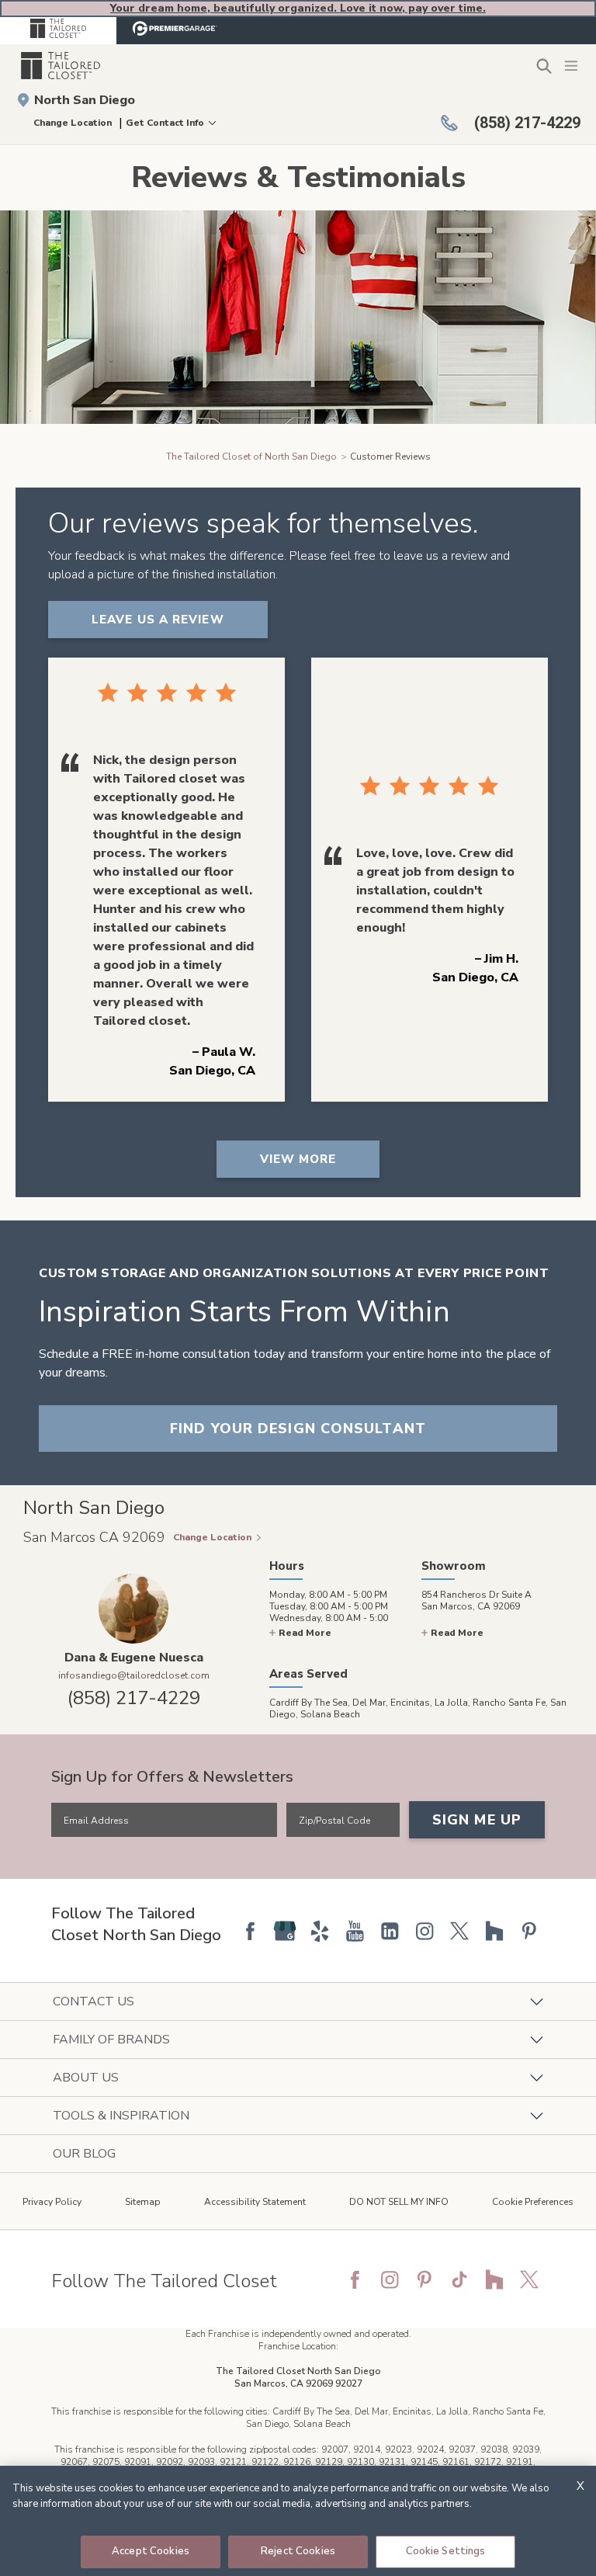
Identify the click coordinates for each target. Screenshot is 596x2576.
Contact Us (94, 2001)
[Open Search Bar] (544, 66)
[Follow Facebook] (250, 1931)
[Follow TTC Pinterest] (424, 2279)
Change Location (73, 123)
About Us (86, 2078)
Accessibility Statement (255, 2202)
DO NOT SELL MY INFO (399, 2202)
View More (298, 1159)
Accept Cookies (151, 2551)
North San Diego (85, 100)
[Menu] (573, 65)
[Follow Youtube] (355, 1931)
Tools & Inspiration (121, 2116)
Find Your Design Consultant (298, 1429)
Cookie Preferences (533, 2202)
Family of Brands (111, 2040)
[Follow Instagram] (424, 1931)
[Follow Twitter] (459, 1931)
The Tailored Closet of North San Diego (251, 457)
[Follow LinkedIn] (390, 1931)
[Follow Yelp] (320, 1931)
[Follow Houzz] (494, 1931)
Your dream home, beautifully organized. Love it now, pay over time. (298, 8)
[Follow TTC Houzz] (494, 2279)
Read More (305, 1633)
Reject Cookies (298, 2551)
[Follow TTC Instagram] (390, 2279)
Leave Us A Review (158, 620)
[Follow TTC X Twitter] (529, 2279)
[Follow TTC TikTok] (459, 2279)
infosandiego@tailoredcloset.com (134, 1675)
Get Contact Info (165, 123)
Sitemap (143, 2202)
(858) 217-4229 (134, 1698)
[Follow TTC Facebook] (355, 2279)
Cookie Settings (446, 2551)
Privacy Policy (52, 2202)
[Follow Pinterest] (529, 1931)
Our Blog (84, 2154)
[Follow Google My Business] (285, 1931)
